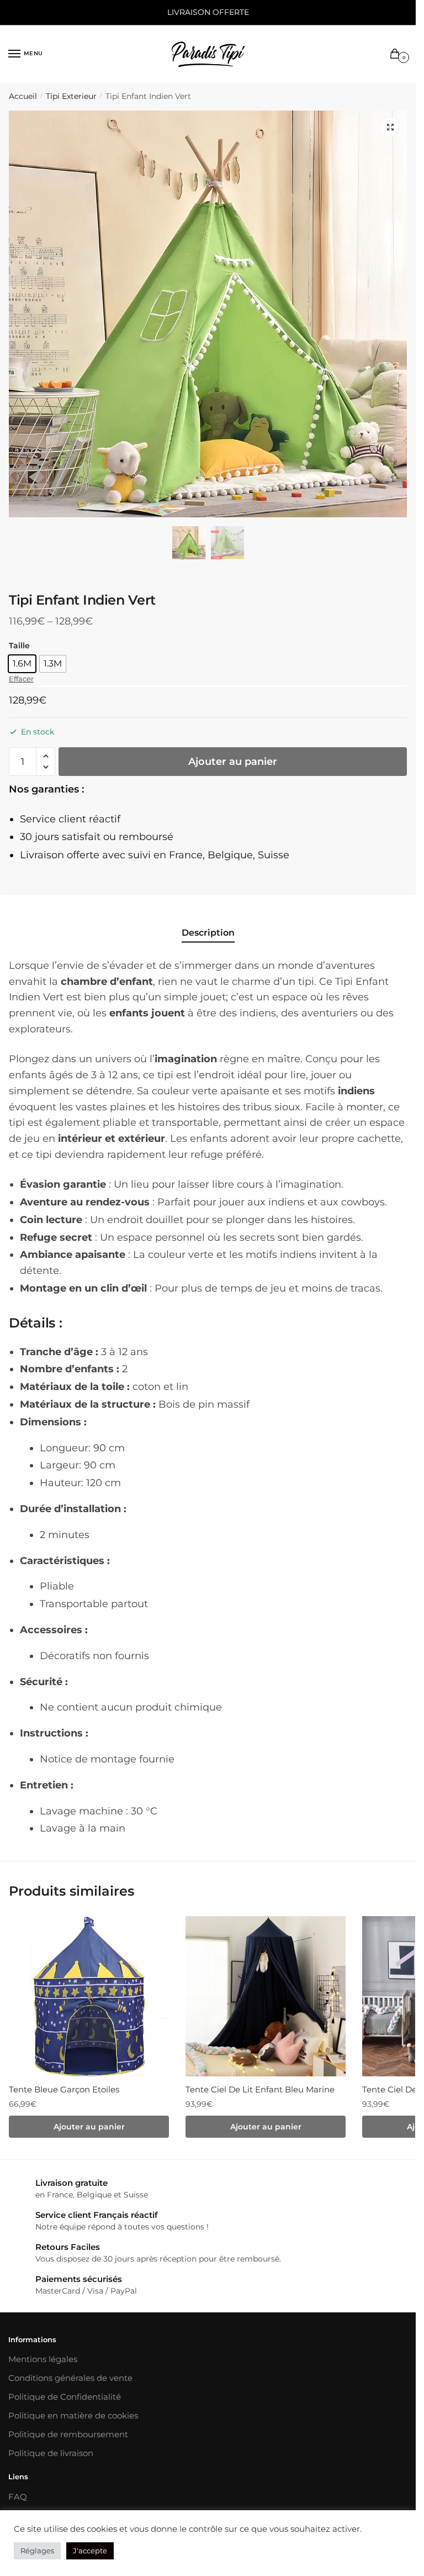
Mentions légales (43, 2359)
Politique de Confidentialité (65, 2397)
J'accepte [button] (90, 2551)
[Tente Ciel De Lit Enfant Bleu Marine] (266, 1996)
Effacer (21, 679)
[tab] (208, 924)
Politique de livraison (51, 2453)
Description (208, 933)
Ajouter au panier (233, 762)
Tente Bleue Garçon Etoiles (64, 2089)
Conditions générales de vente (70, 2378)
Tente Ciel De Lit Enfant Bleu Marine (260, 2089)
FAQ (18, 2497)
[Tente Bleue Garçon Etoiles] (89, 1996)
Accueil (23, 96)
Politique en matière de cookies (73, 2415)
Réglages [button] (37, 2551)
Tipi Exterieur (71, 96)
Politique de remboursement (68, 2434)
